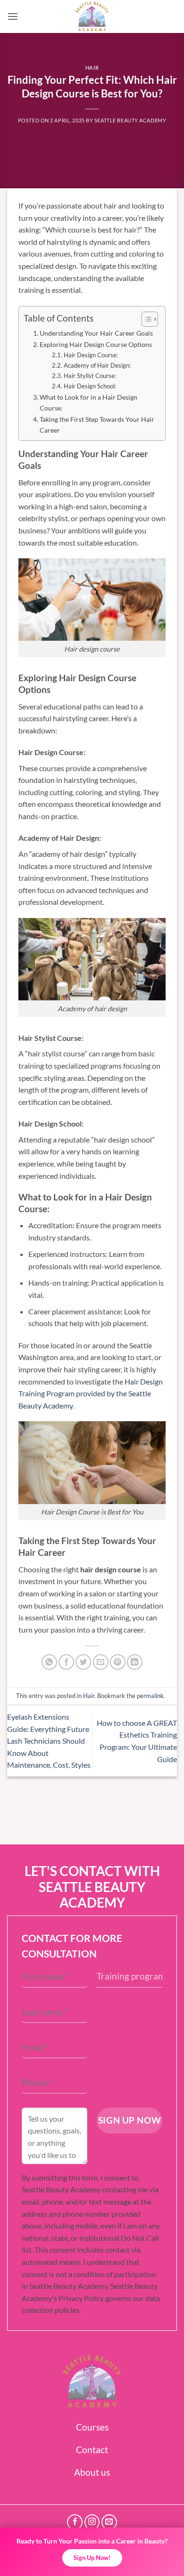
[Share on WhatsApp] (49, 1662)
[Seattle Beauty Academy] (92, 16)
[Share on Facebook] (66, 1662)
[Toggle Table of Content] (145, 319)
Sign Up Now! (92, 2558)
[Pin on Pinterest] (118, 1662)
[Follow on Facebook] (75, 2522)
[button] (13, 16)
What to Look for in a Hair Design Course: (88, 402)
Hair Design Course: (91, 355)
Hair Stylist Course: (90, 376)
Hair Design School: (90, 386)
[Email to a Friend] (101, 1662)
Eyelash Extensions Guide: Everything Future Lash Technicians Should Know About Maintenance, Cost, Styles (49, 1741)
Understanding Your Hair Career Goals (96, 333)
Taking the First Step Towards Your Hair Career (97, 425)
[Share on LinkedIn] (135, 1662)
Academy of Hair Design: (97, 365)
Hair (92, 68)
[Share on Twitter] (83, 1662)
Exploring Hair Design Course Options (96, 344)
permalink (150, 1696)
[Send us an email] (109, 2522)
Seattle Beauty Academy (130, 120)
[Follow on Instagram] (92, 2522)
